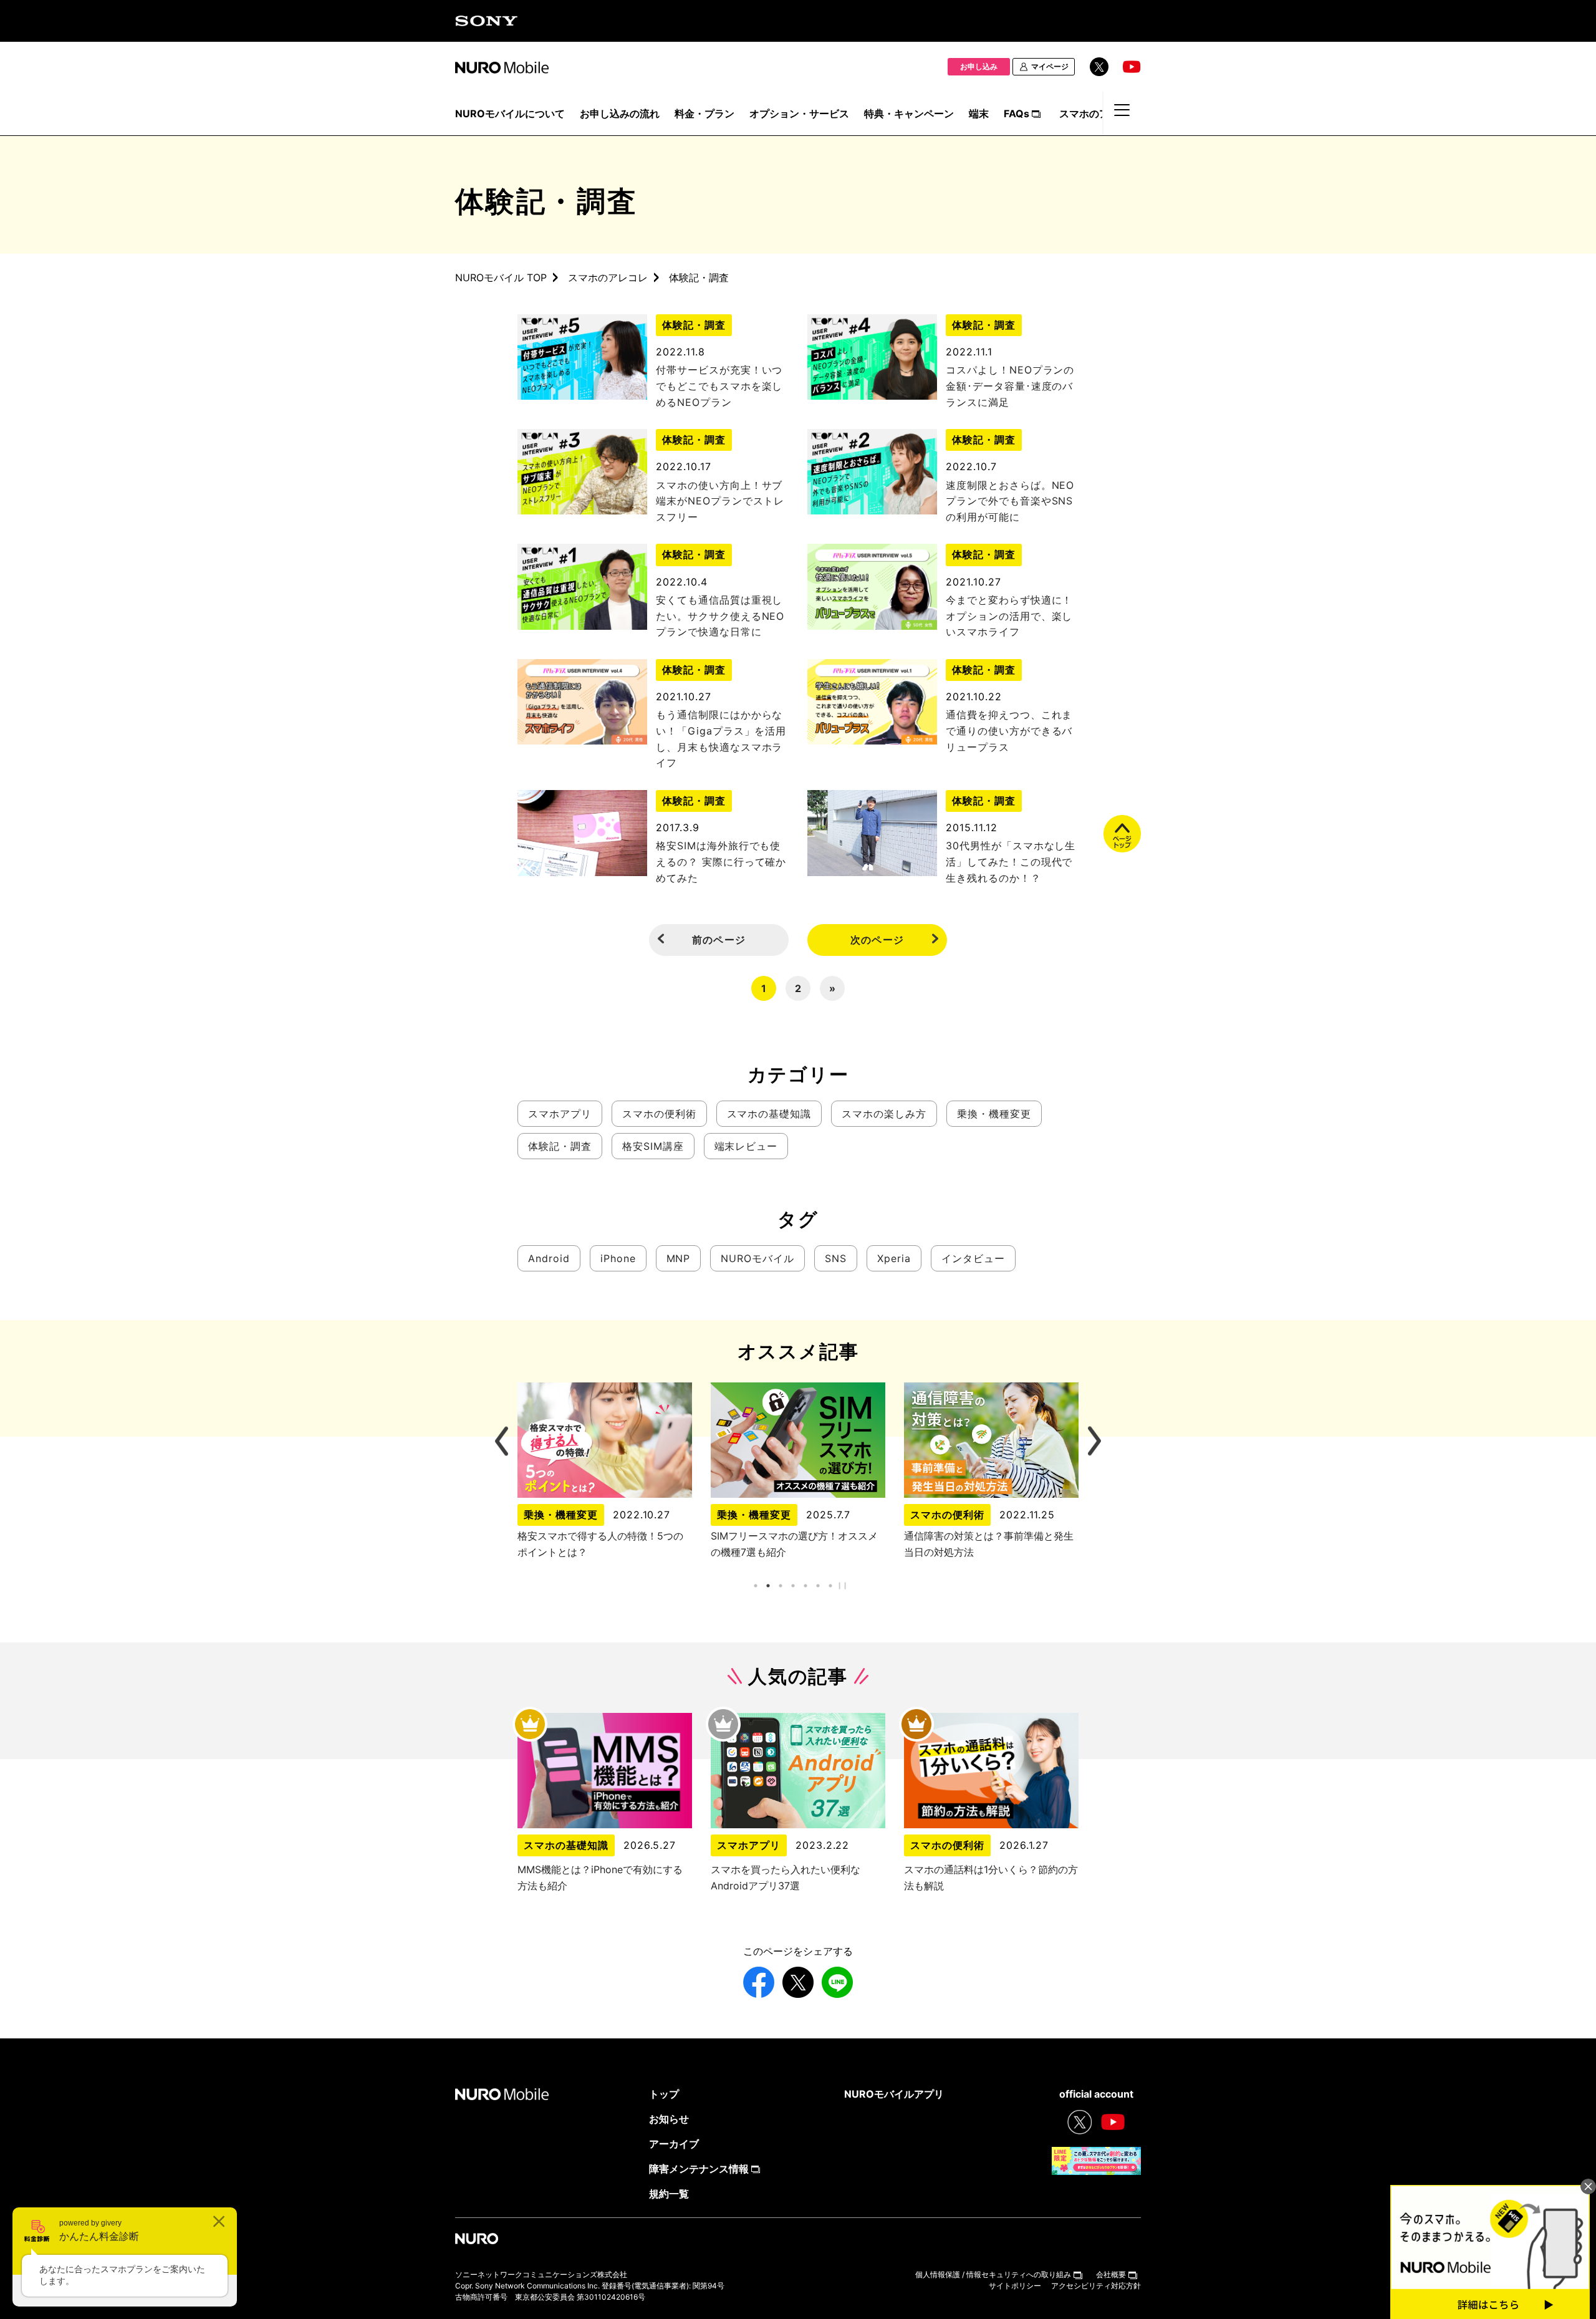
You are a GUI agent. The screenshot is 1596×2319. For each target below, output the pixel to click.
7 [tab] (831, 1585)
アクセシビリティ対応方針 (1096, 2286)
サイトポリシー (1015, 2286)
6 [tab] (818, 1585)
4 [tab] (793, 1585)
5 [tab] (806, 1585)
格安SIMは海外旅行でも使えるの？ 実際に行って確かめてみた (721, 861)
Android (549, 1258)
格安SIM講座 (653, 1146)
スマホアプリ (560, 1114)
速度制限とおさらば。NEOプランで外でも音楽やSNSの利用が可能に (1010, 501)
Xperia (894, 1258)
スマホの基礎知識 (769, 1114)
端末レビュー (746, 1146)
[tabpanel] (798, 1471)
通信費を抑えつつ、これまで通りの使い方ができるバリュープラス (1009, 730)
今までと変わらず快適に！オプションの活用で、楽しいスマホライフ (1009, 616)
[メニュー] (1122, 116)
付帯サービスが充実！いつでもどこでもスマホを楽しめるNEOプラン (719, 386)
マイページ (1050, 66)
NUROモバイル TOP (501, 277)
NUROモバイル (757, 1258)
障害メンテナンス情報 (699, 2169)
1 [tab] (756, 1585)
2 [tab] (768, 1585)
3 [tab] (781, 1585)
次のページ (877, 940)
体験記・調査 (694, 325)
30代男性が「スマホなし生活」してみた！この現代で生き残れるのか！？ (1011, 861)
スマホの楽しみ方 (884, 1114)
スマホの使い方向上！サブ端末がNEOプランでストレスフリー (720, 501)
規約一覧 (669, 2194)
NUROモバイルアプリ (894, 2094)
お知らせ (669, 2119)
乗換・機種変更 (994, 1114)
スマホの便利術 (659, 1114)
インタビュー (973, 1258)
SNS (836, 1258)
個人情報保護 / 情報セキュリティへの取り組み (993, 2274)
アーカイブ (674, 2144)
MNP (679, 1258)
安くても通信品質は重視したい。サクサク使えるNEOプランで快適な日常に (720, 616)
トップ (664, 2094)
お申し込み (979, 66)
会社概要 (1111, 2274)
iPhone (618, 1258)
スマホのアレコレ (608, 277)
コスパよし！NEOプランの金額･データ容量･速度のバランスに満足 (1010, 386)
